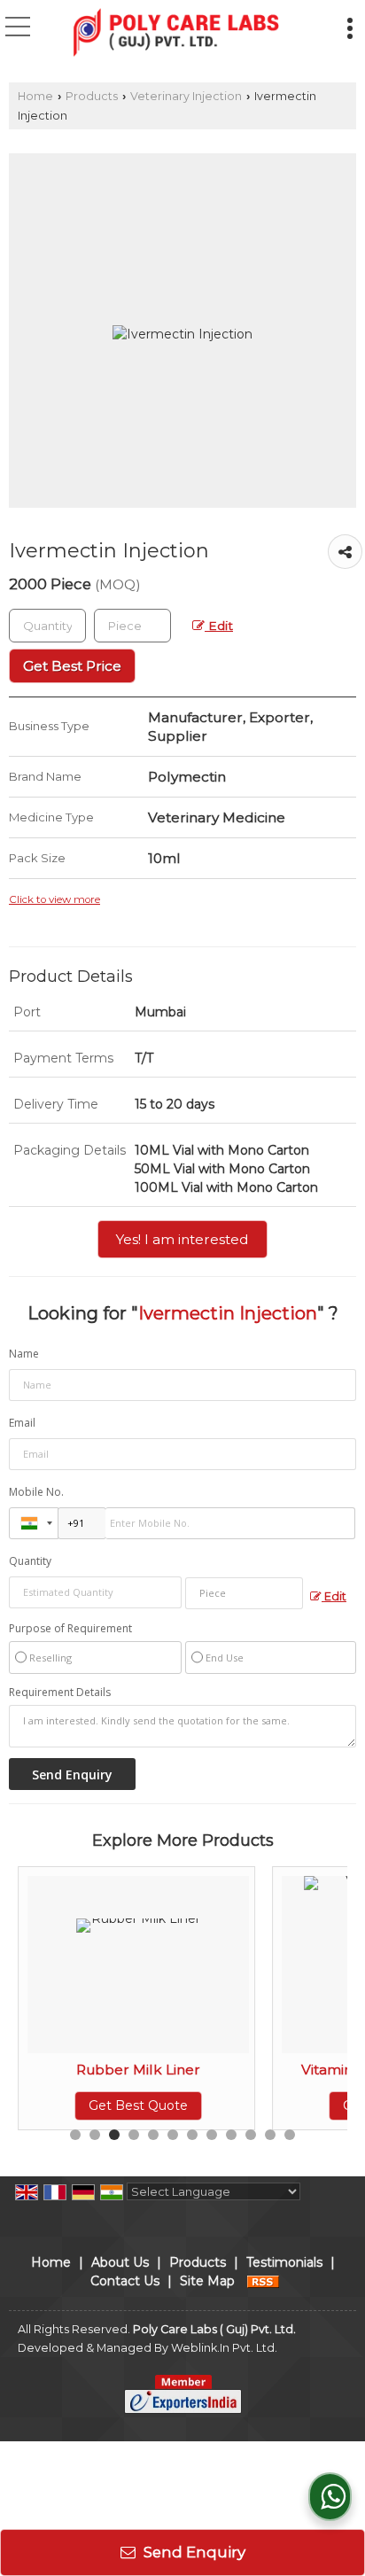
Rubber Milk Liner (138, 2070)
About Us (120, 2262)
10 (251, 2135)
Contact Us (125, 2281)
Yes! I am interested (182, 1239)
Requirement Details (60, 1693)
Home (35, 96)
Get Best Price (72, 666)
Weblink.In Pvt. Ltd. (224, 2348)
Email (22, 1423)
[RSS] (263, 2281)
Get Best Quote (138, 2105)
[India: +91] (34, 1523)
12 (290, 2135)
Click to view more (54, 899)
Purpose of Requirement (70, 1629)
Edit (219, 626)
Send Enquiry (193, 2552)
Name (24, 1354)
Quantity (30, 1561)
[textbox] (132, 626)
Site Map (207, 2281)
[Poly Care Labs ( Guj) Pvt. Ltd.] (176, 34)
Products (92, 96)
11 (270, 2135)
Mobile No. (36, 1492)
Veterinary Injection (186, 96)
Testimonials (284, 2262)
